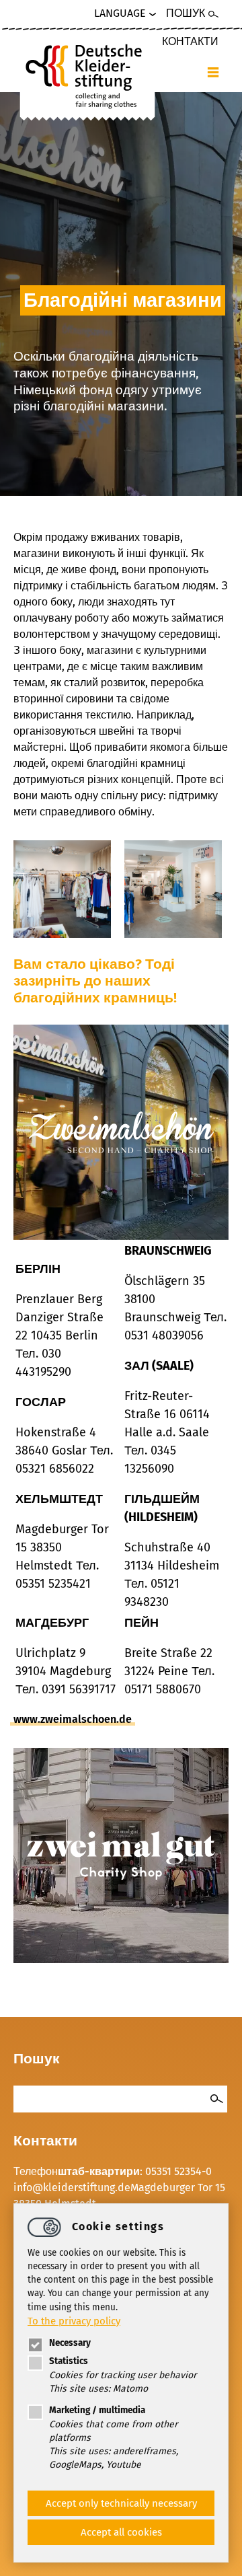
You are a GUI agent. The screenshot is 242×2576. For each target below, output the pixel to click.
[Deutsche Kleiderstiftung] (87, 74)
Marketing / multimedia (97, 2410)
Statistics (69, 2361)
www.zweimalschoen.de (73, 1719)
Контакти (190, 41)
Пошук (186, 13)
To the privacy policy (74, 2321)
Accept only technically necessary (121, 2503)
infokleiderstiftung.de (72, 2187)
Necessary (70, 2343)
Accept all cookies (121, 2532)
